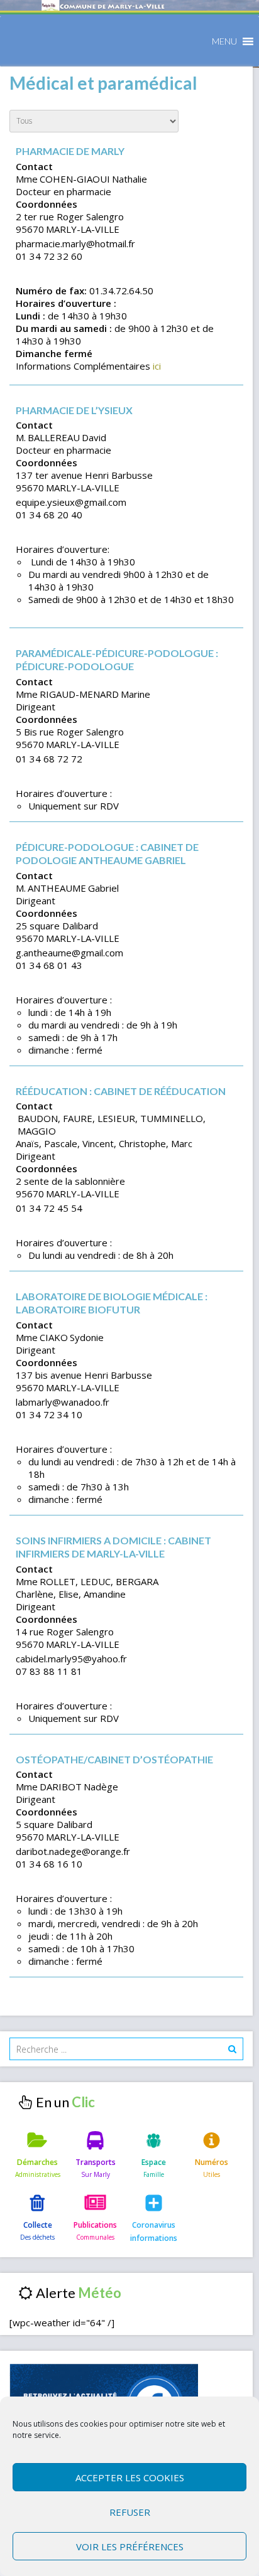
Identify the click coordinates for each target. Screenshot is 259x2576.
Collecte (38, 2225)
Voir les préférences (130, 2547)
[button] (224, 41)
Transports (96, 2162)
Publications (95, 2225)
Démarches (37, 2162)
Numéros (212, 2162)
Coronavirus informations (154, 2231)
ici (157, 366)
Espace (154, 2162)
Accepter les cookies (130, 2477)
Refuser (130, 2512)
